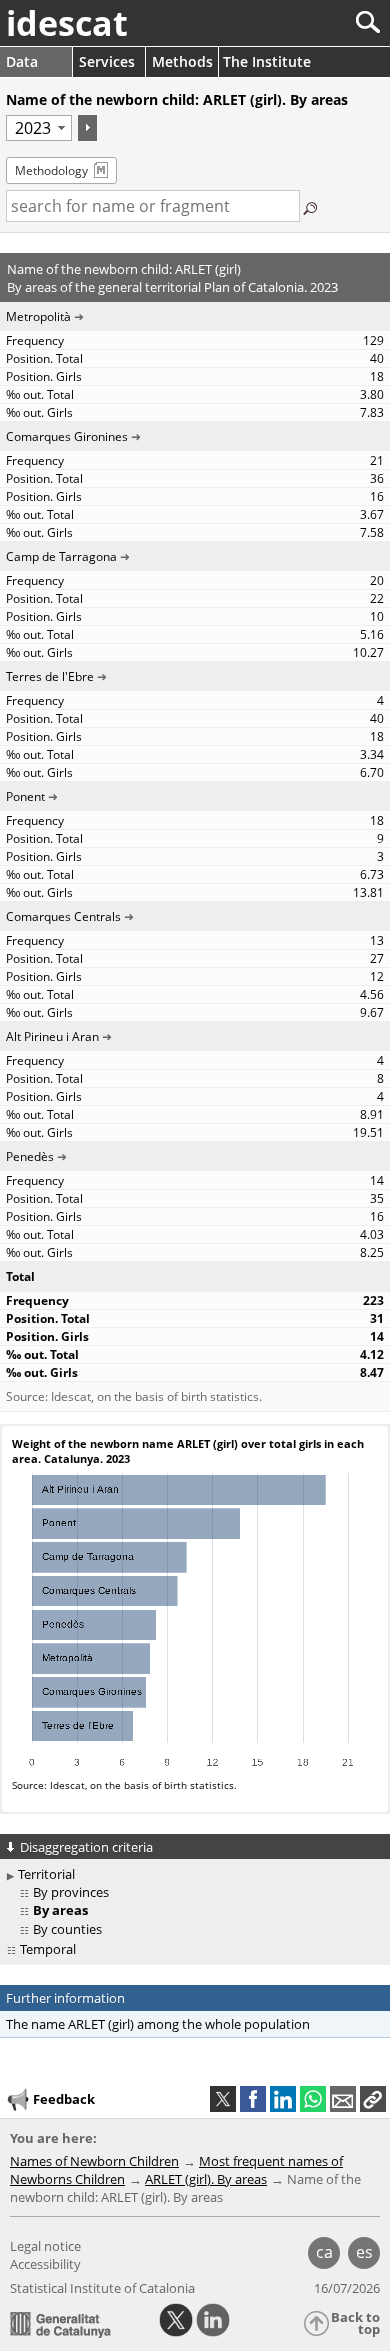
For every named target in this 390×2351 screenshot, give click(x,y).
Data (22, 61)
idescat (67, 23)
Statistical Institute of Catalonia (102, 2288)
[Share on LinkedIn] (283, 2099)
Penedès (30, 1156)
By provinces (71, 1892)
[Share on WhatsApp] (313, 2099)
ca (324, 2252)
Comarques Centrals (63, 916)
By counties (67, 1929)
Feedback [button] (64, 2099)
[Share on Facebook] (253, 2099)
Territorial (46, 1874)
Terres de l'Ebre (50, 676)
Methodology (51, 170)
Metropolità (38, 316)
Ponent (25, 796)
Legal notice (45, 2246)
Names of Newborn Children (94, 2161)
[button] (373, 2099)
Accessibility (45, 2264)
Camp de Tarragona (61, 556)
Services (107, 61)
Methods (182, 61)
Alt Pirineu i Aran (52, 1036)
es (364, 2252)
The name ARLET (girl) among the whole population (158, 2024)
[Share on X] (223, 2099)
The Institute (267, 61)
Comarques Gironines (67, 436)
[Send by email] (343, 2099)
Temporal (48, 1949)
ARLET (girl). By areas (206, 2179)
